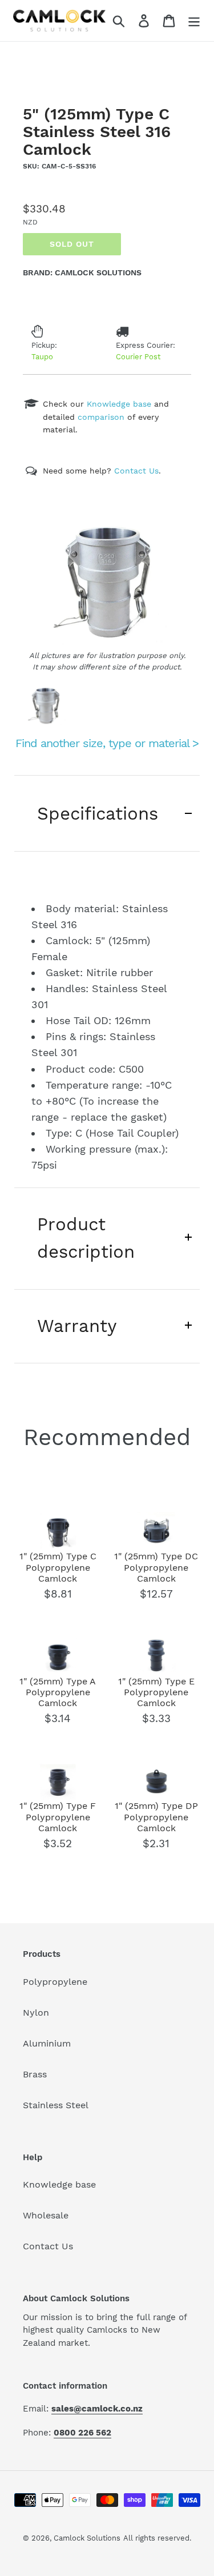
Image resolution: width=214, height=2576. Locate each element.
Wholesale (46, 2215)
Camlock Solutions (87, 2538)
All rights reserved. (157, 2538)
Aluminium (47, 2043)
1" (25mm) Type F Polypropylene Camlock (58, 1817)
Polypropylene (55, 1982)
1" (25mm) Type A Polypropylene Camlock (58, 1692)
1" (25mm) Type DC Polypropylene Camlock (156, 1567)
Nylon (36, 2013)
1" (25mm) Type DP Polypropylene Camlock (156, 1817)
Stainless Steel (56, 2105)
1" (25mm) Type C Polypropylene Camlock (58, 1567)
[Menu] (194, 21)
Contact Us (48, 2246)
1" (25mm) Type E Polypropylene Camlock (156, 1692)
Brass (35, 2074)
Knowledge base (59, 2184)
